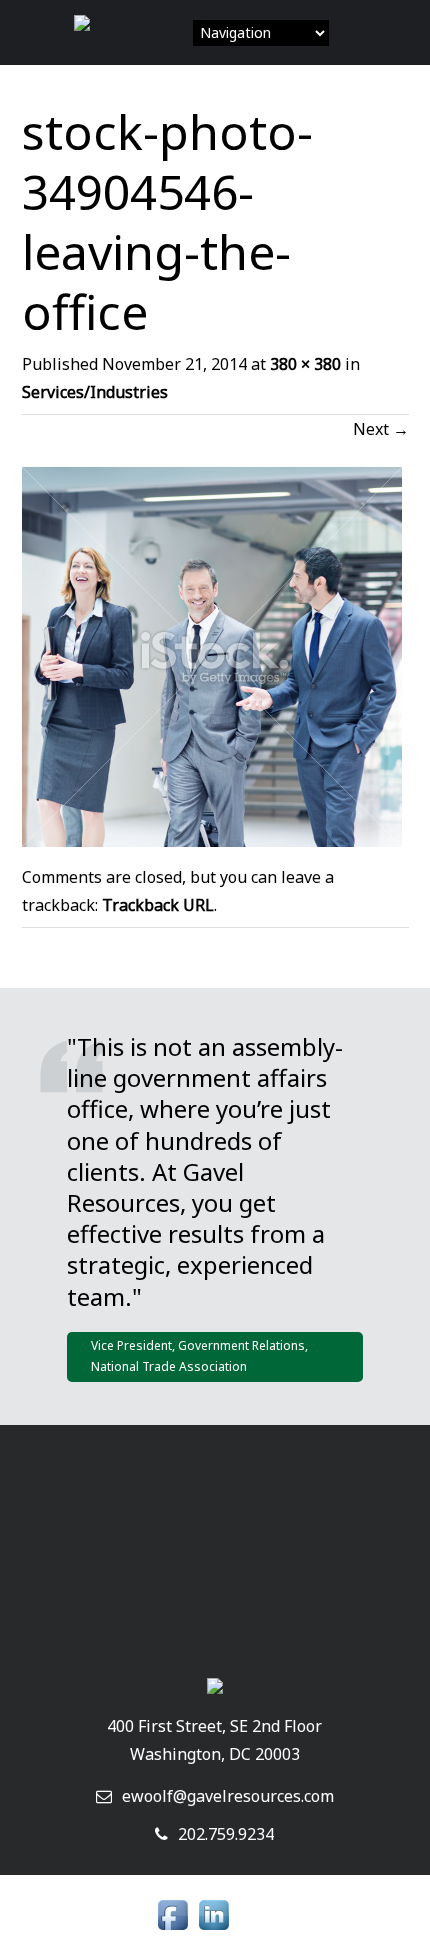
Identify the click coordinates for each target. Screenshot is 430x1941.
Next (381, 429)
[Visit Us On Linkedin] (213, 1930)
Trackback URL (158, 905)
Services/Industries (95, 392)
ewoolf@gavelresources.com (228, 1796)
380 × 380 (305, 364)
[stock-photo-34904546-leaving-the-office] (212, 841)
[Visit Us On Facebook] (172, 1930)
